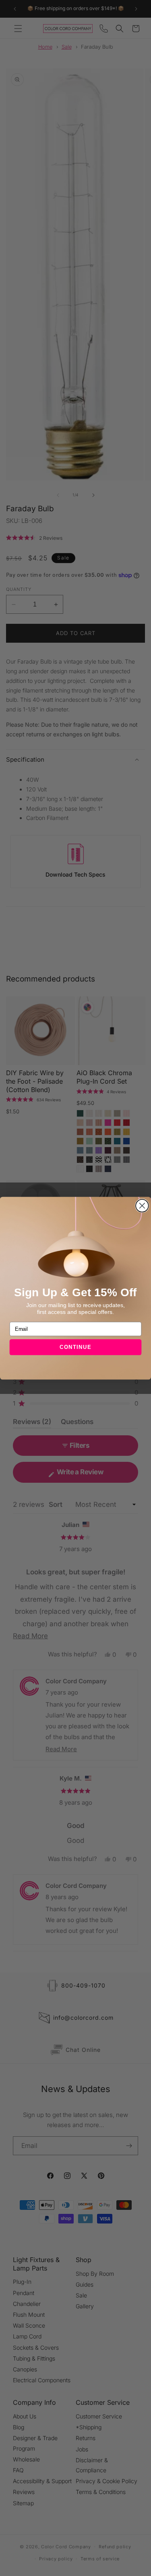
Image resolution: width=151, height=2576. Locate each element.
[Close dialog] (142, 1205)
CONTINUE (76, 1347)
